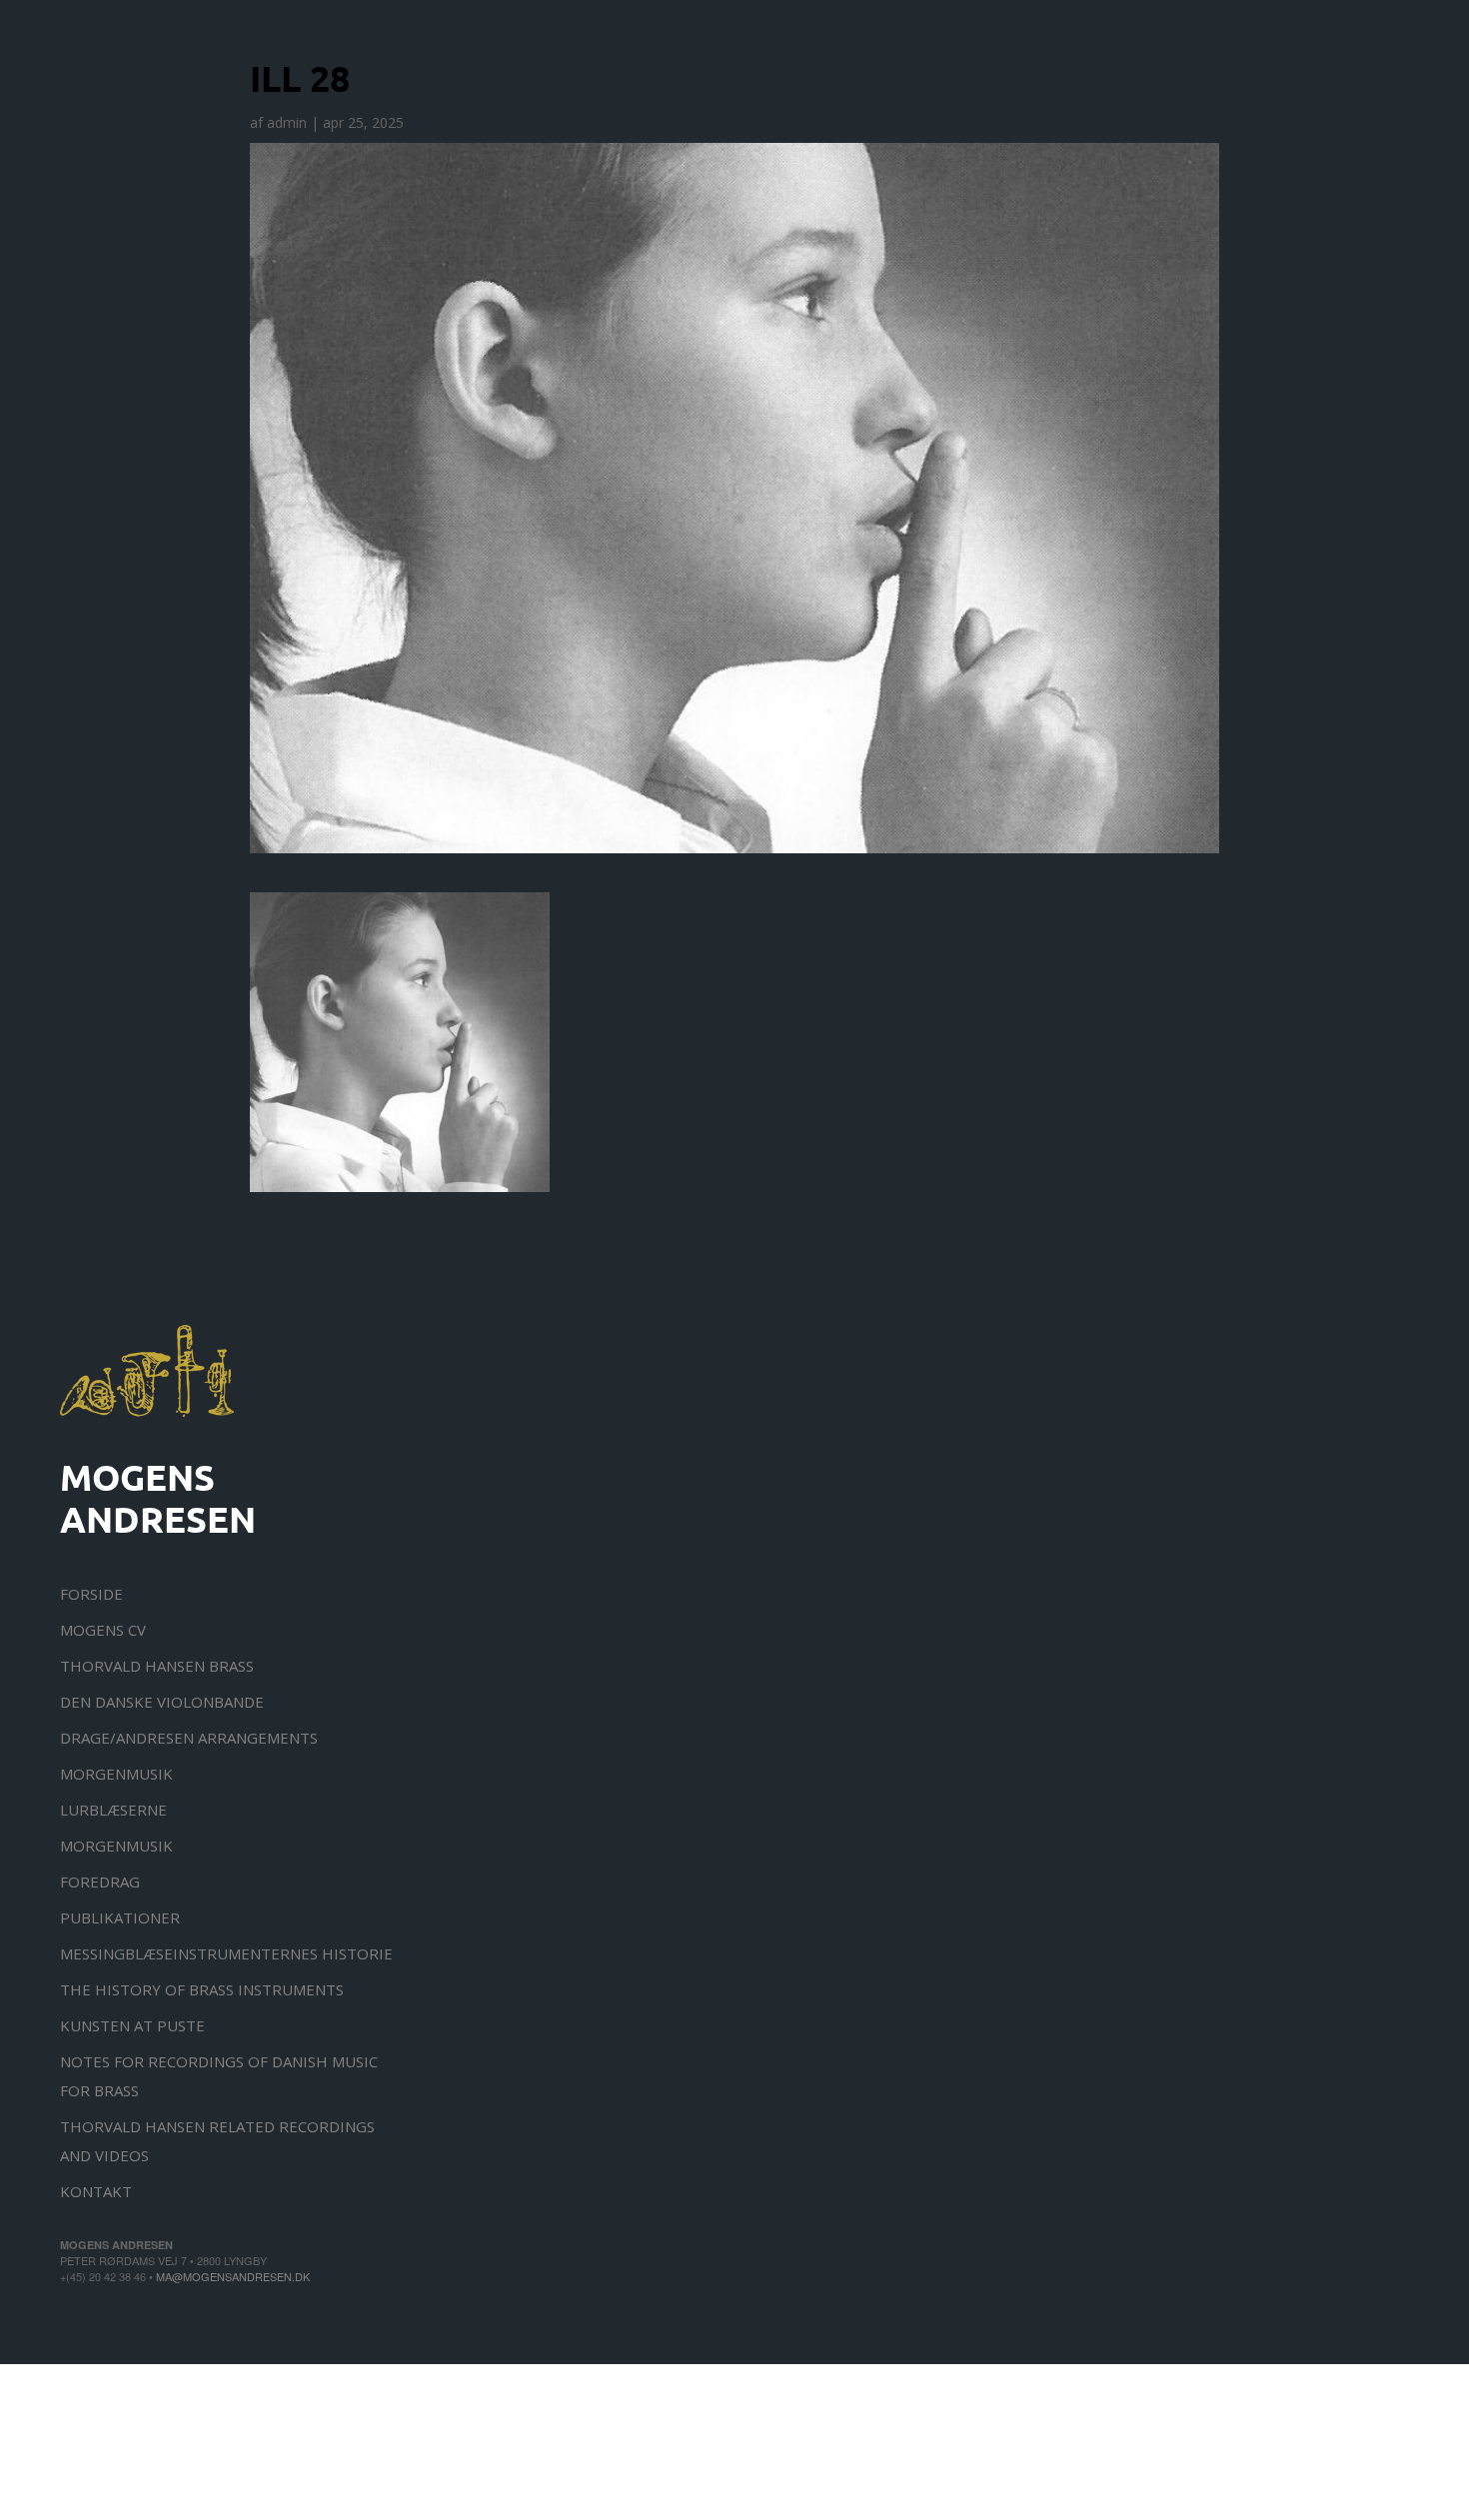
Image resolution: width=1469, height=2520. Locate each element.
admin (287, 122)
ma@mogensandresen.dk (233, 2276)
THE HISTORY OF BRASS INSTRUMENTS (202, 1989)
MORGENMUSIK (116, 1774)
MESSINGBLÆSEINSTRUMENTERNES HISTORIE (226, 1953)
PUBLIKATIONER (120, 1917)
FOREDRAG (100, 1882)
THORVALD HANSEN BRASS (157, 1666)
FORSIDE (91, 1594)
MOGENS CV (103, 1630)
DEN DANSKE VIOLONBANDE (162, 1702)
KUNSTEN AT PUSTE (132, 2025)
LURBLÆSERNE (113, 1810)
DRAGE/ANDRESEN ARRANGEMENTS (189, 1738)
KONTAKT (96, 2191)
